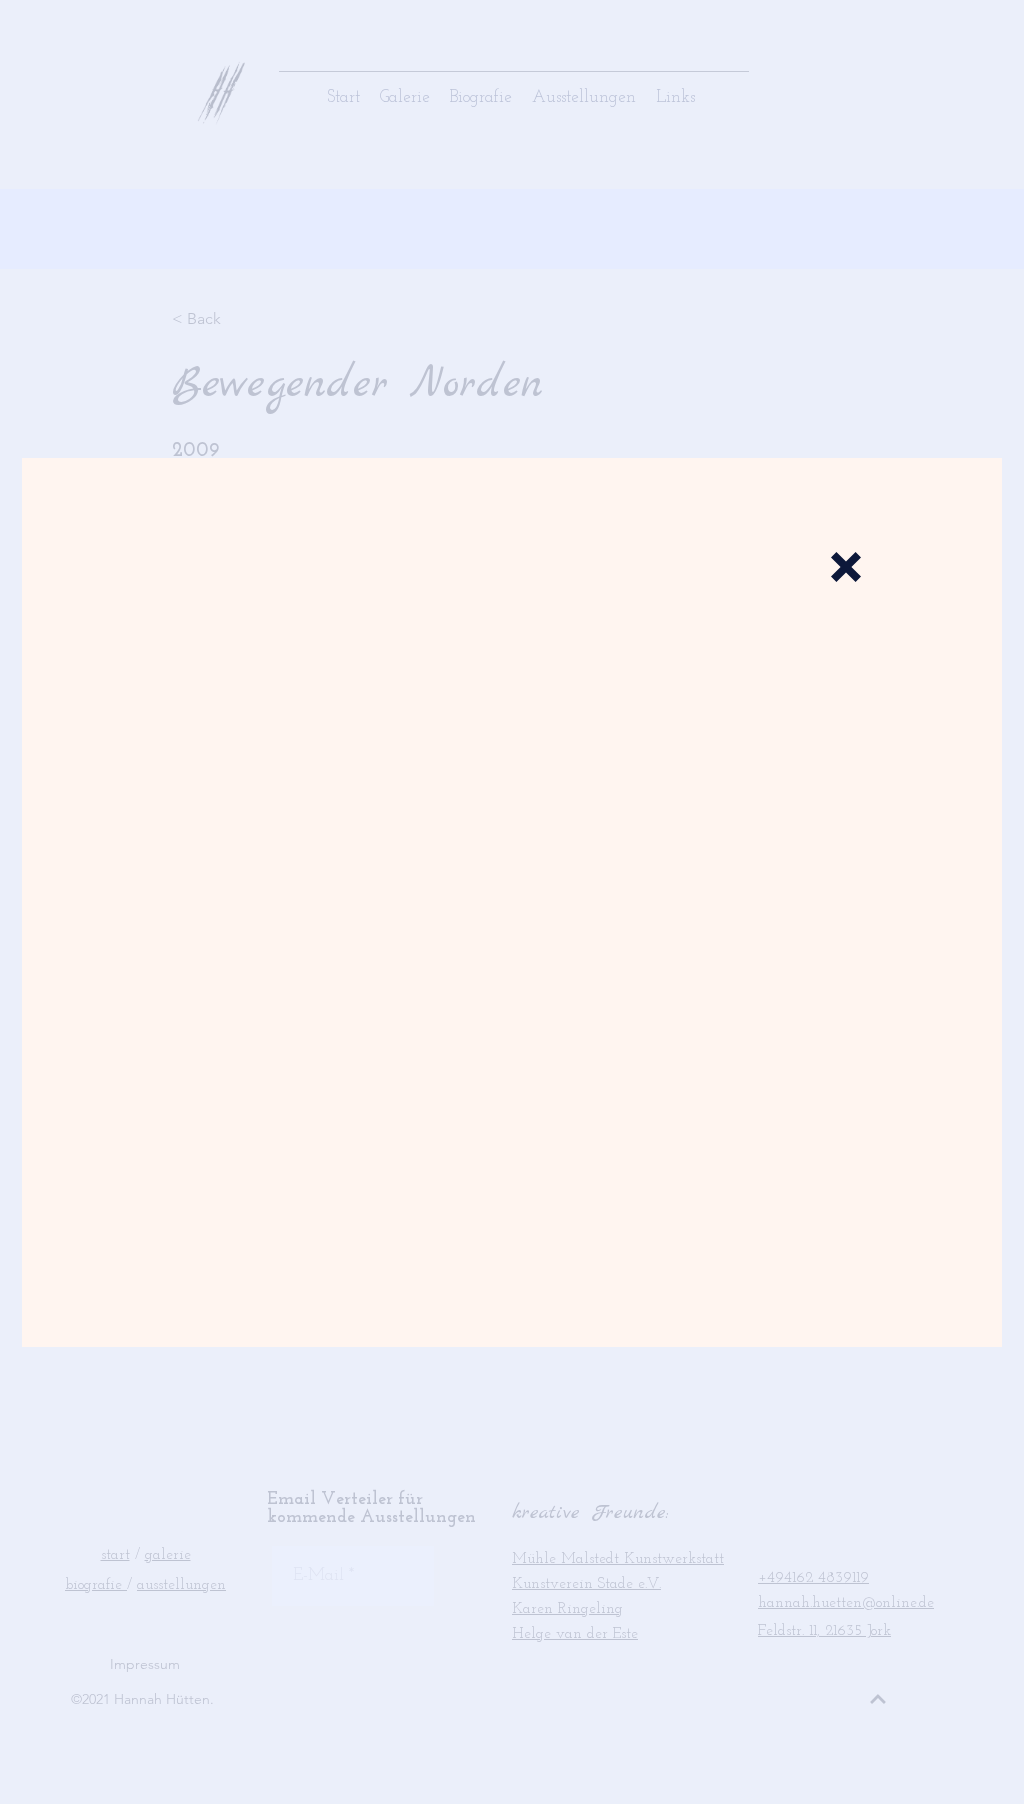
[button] (846, 567)
